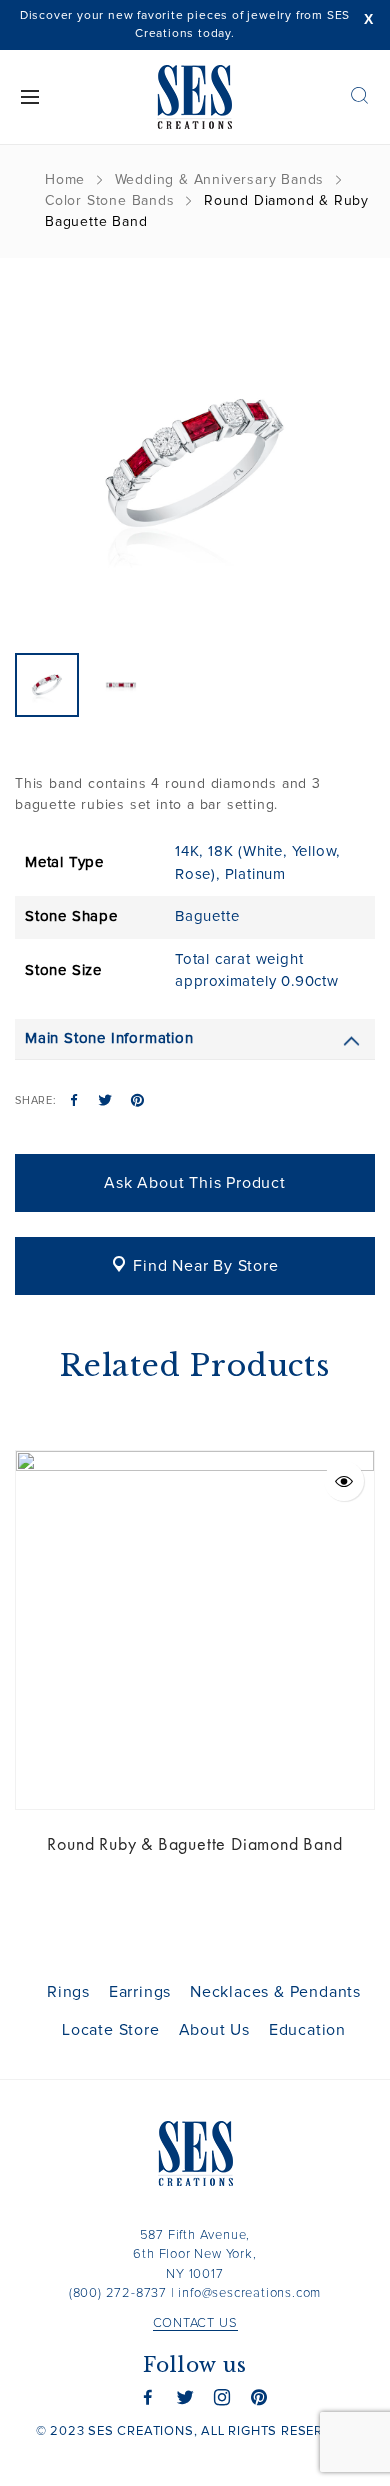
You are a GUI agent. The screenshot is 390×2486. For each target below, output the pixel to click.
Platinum (255, 874)
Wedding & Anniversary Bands (220, 180)
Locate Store (111, 2030)
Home (65, 180)
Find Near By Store (205, 1266)
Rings (68, 1992)
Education (307, 2030)
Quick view (344, 1481)
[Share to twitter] (105, 1102)
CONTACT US (195, 2323)
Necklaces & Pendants (275, 1992)
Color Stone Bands (110, 201)
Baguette (207, 916)
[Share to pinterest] (137, 1102)
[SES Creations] (195, 97)
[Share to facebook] (74, 1102)
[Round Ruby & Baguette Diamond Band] (195, 1630)
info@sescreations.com (249, 2293)
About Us (214, 2030)
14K (187, 851)
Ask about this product (195, 1183)
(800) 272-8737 (118, 2293)
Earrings (140, 1992)
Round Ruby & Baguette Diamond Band (194, 1843)
